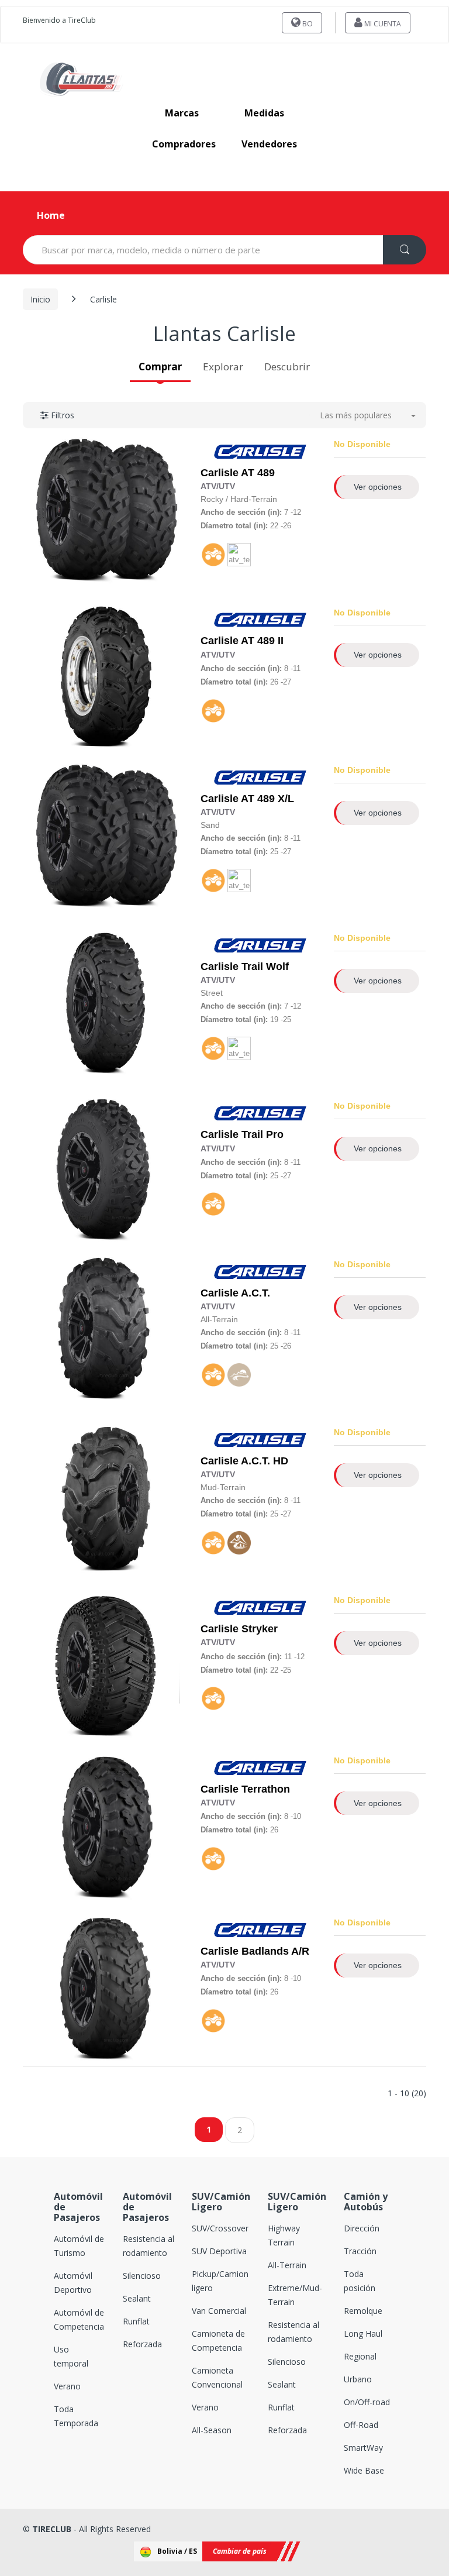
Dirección (362, 2228)
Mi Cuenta (382, 24)
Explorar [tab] (223, 367)
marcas (182, 113)
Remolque (363, 2311)
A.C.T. (255, 1293)
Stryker (260, 1629)
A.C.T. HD (265, 1461)
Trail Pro (263, 1134)
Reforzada (142, 2344)
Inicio (40, 299)
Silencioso (142, 2276)
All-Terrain (287, 2265)
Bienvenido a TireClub (59, 20)
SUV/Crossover (220, 2228)
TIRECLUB (52, 2529)
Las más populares (356, 415)
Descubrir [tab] (287, 367)
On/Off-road (367, 2402)
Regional (360, 2356)
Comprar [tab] (160, 367)
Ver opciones (378, 487)
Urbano (358, 2379)
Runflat (136, 2321)
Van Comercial (219, 2311)
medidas (264, 113)
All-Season (212, 2430)
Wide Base (364, 2470)
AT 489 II (262, 641)
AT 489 (258, 473)
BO (307, 24)
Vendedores (269, 144)
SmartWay (363, 2448)
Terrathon (266, 1789)
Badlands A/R (275, 1951)
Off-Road (361, 2425)
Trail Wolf (265, 967)
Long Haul (363, 2333)
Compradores (184, 144)
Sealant (137, 2298)
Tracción (360, 2251)
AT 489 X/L (267, 799)
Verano (67, 2386)
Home (51, 215)
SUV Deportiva (219, 2251)
